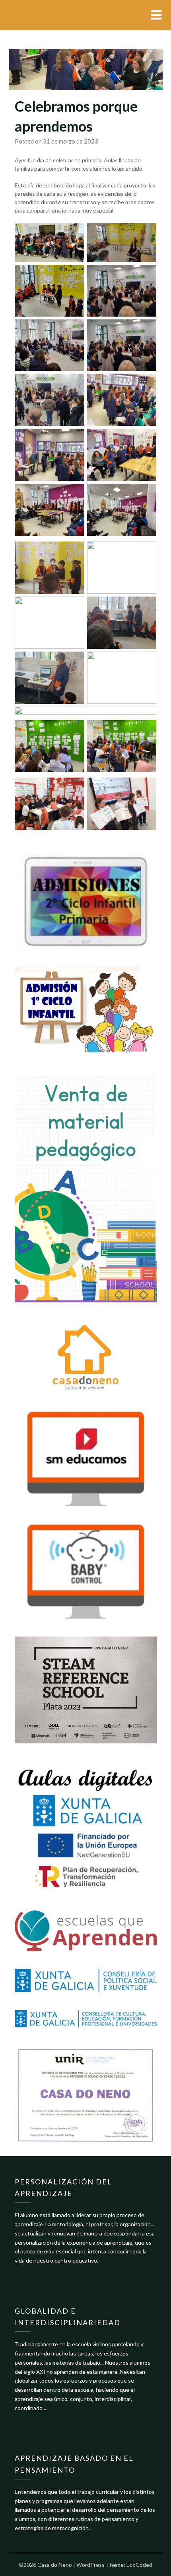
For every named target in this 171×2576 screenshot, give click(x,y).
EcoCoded (139, 2565)
